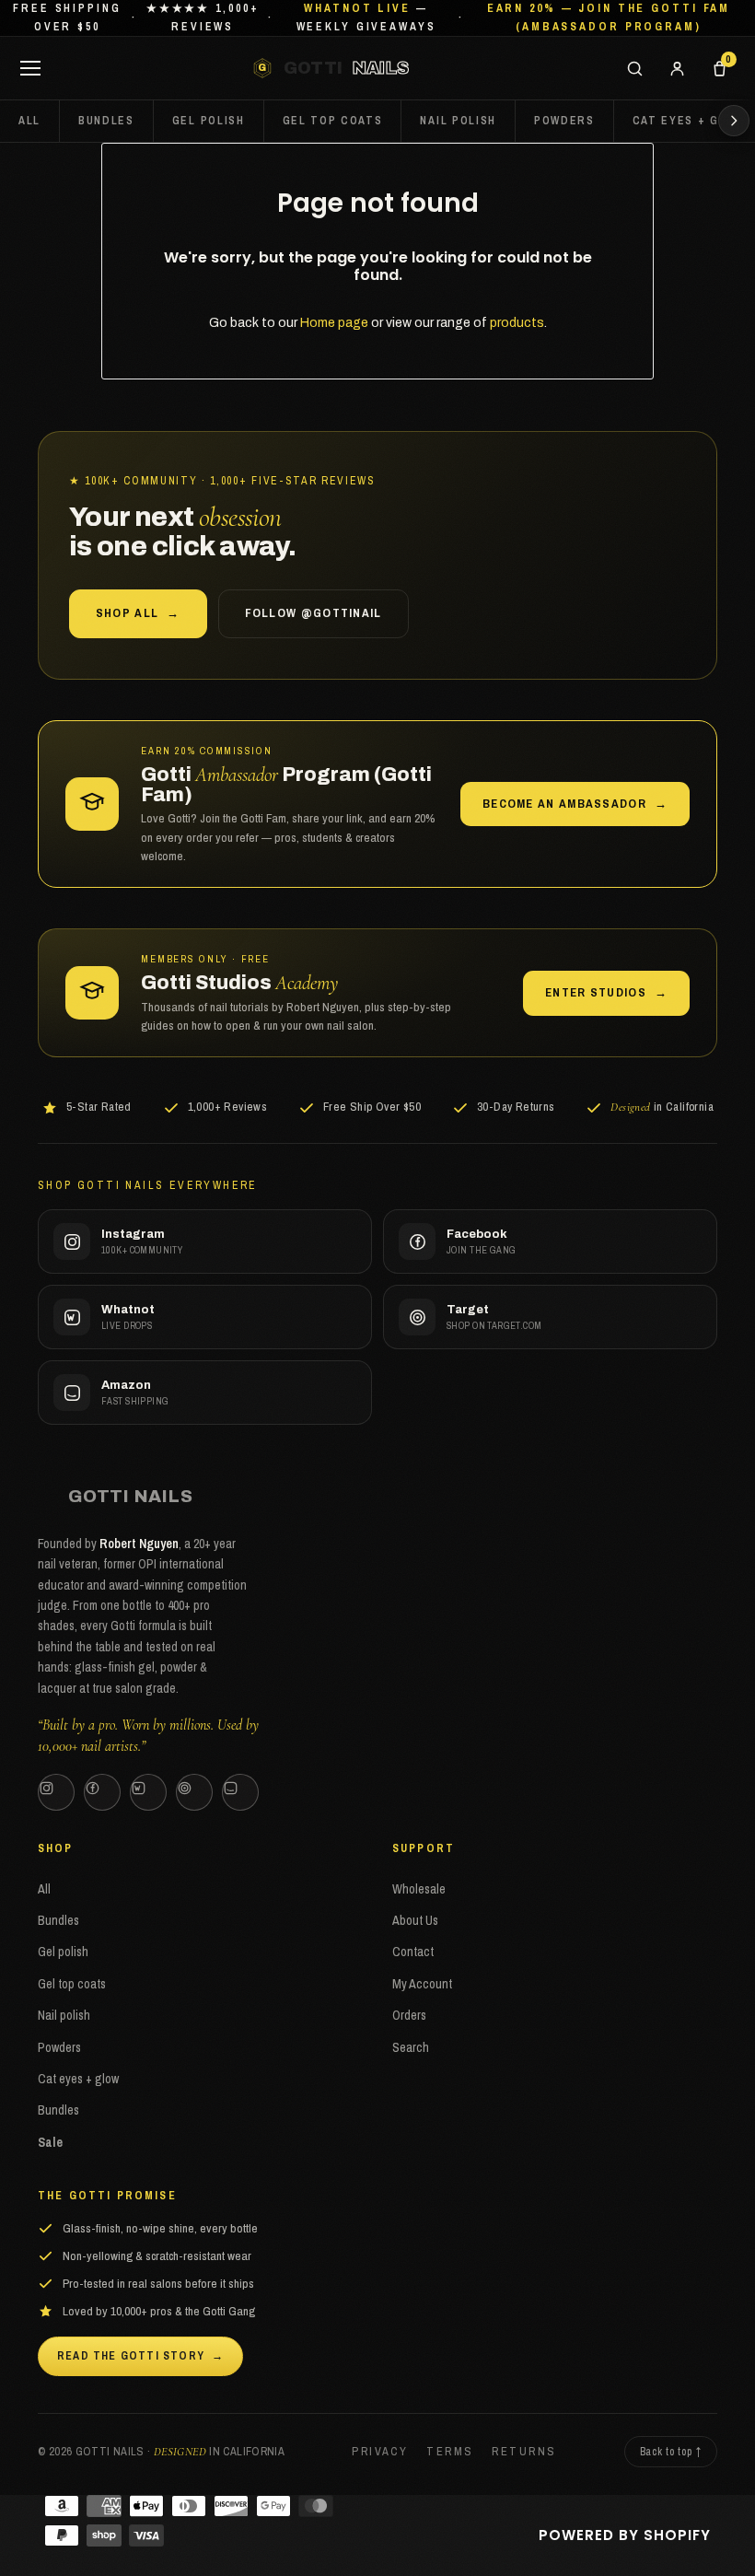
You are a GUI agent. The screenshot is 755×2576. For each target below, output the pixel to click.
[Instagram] (56, 1792)
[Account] (677, 68)
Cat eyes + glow (78, 2079)
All (29, 121)
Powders (59, 2047)
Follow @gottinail (314, 613)
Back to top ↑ (671, 2452)
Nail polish (64, 2015)
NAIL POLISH (458, 121)
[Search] (634, 68)
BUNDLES (106, 121)
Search (411, 2047)
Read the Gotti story (140, 2356)
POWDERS (564, 121)
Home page (334, 323)
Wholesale (419, 1889)
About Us (415, 1920)
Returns (524, 2451)
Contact (413, 1952)
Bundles (58, 1920)
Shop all (138, 613)
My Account (422, 1984)
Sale (50, 2142)
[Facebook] (102, 1792)
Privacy (380, 2451)
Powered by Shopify (625, 2535)
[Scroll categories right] (734, 121)
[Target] (194, 1792)
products (517, 323)
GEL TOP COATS (333, 121)
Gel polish (63, 1952)
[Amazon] (240, 1792)
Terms (450, 2451)
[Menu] (30, 68)
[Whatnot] (148, 1792)
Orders (409, 2015)
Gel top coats (72, 1984)
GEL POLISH (209, 121)
